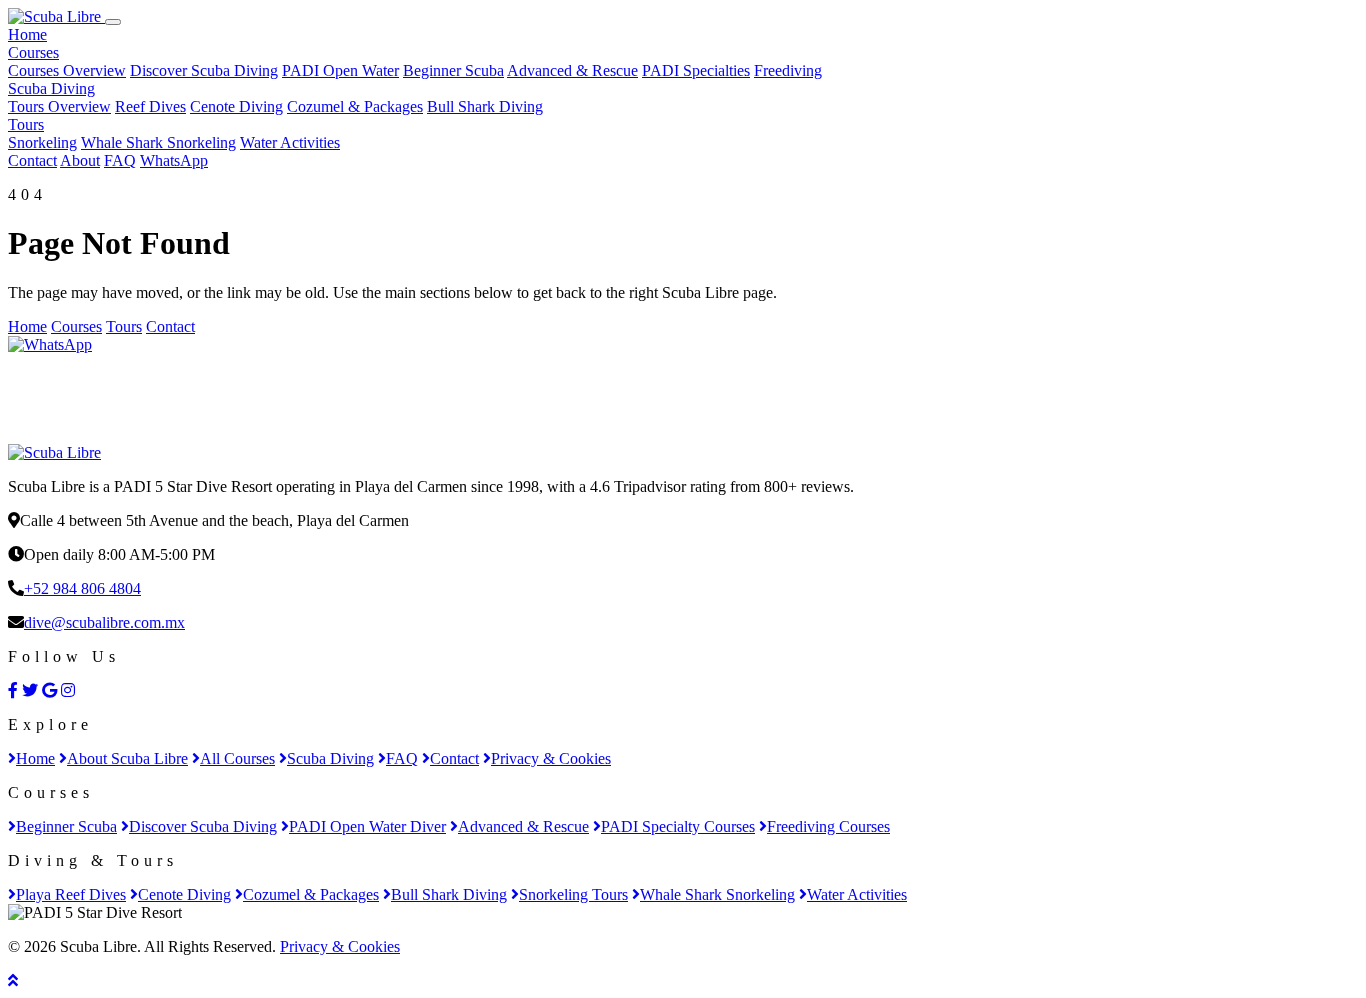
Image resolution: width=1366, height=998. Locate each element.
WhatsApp (174, 160)
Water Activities (290, 142)
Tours (26, 124)
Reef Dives (150, 106)
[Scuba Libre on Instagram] (68, 690)
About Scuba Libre (127, 758)
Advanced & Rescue (572, 70)
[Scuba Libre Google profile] (49, 690)
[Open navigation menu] (113, 22)
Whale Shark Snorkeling (158, 142)
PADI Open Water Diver (367, 826)
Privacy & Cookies (551, 758)
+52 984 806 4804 (82, 588)
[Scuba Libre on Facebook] (13, 690)
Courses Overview (67, 70)
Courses (33, 52)
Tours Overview (59, 106)
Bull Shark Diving (485, 106)
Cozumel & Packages (355, 106)
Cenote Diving (236, 106)
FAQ (120, 160)
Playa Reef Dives (71, 894)
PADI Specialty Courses (678, 826)
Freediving (788, 70)
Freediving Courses (828, 826)
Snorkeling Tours (573, 894)
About (80, 160)
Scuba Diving (51, 88)
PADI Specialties (696, 70)
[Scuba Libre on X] (30, 690)
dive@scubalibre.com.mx (104, 622)
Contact (32, 160)
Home (27, 34)
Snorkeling (42, 142)
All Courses (237, 758)
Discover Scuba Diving (204, 70)
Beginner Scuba (453, 70)
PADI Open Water (340, 70)
